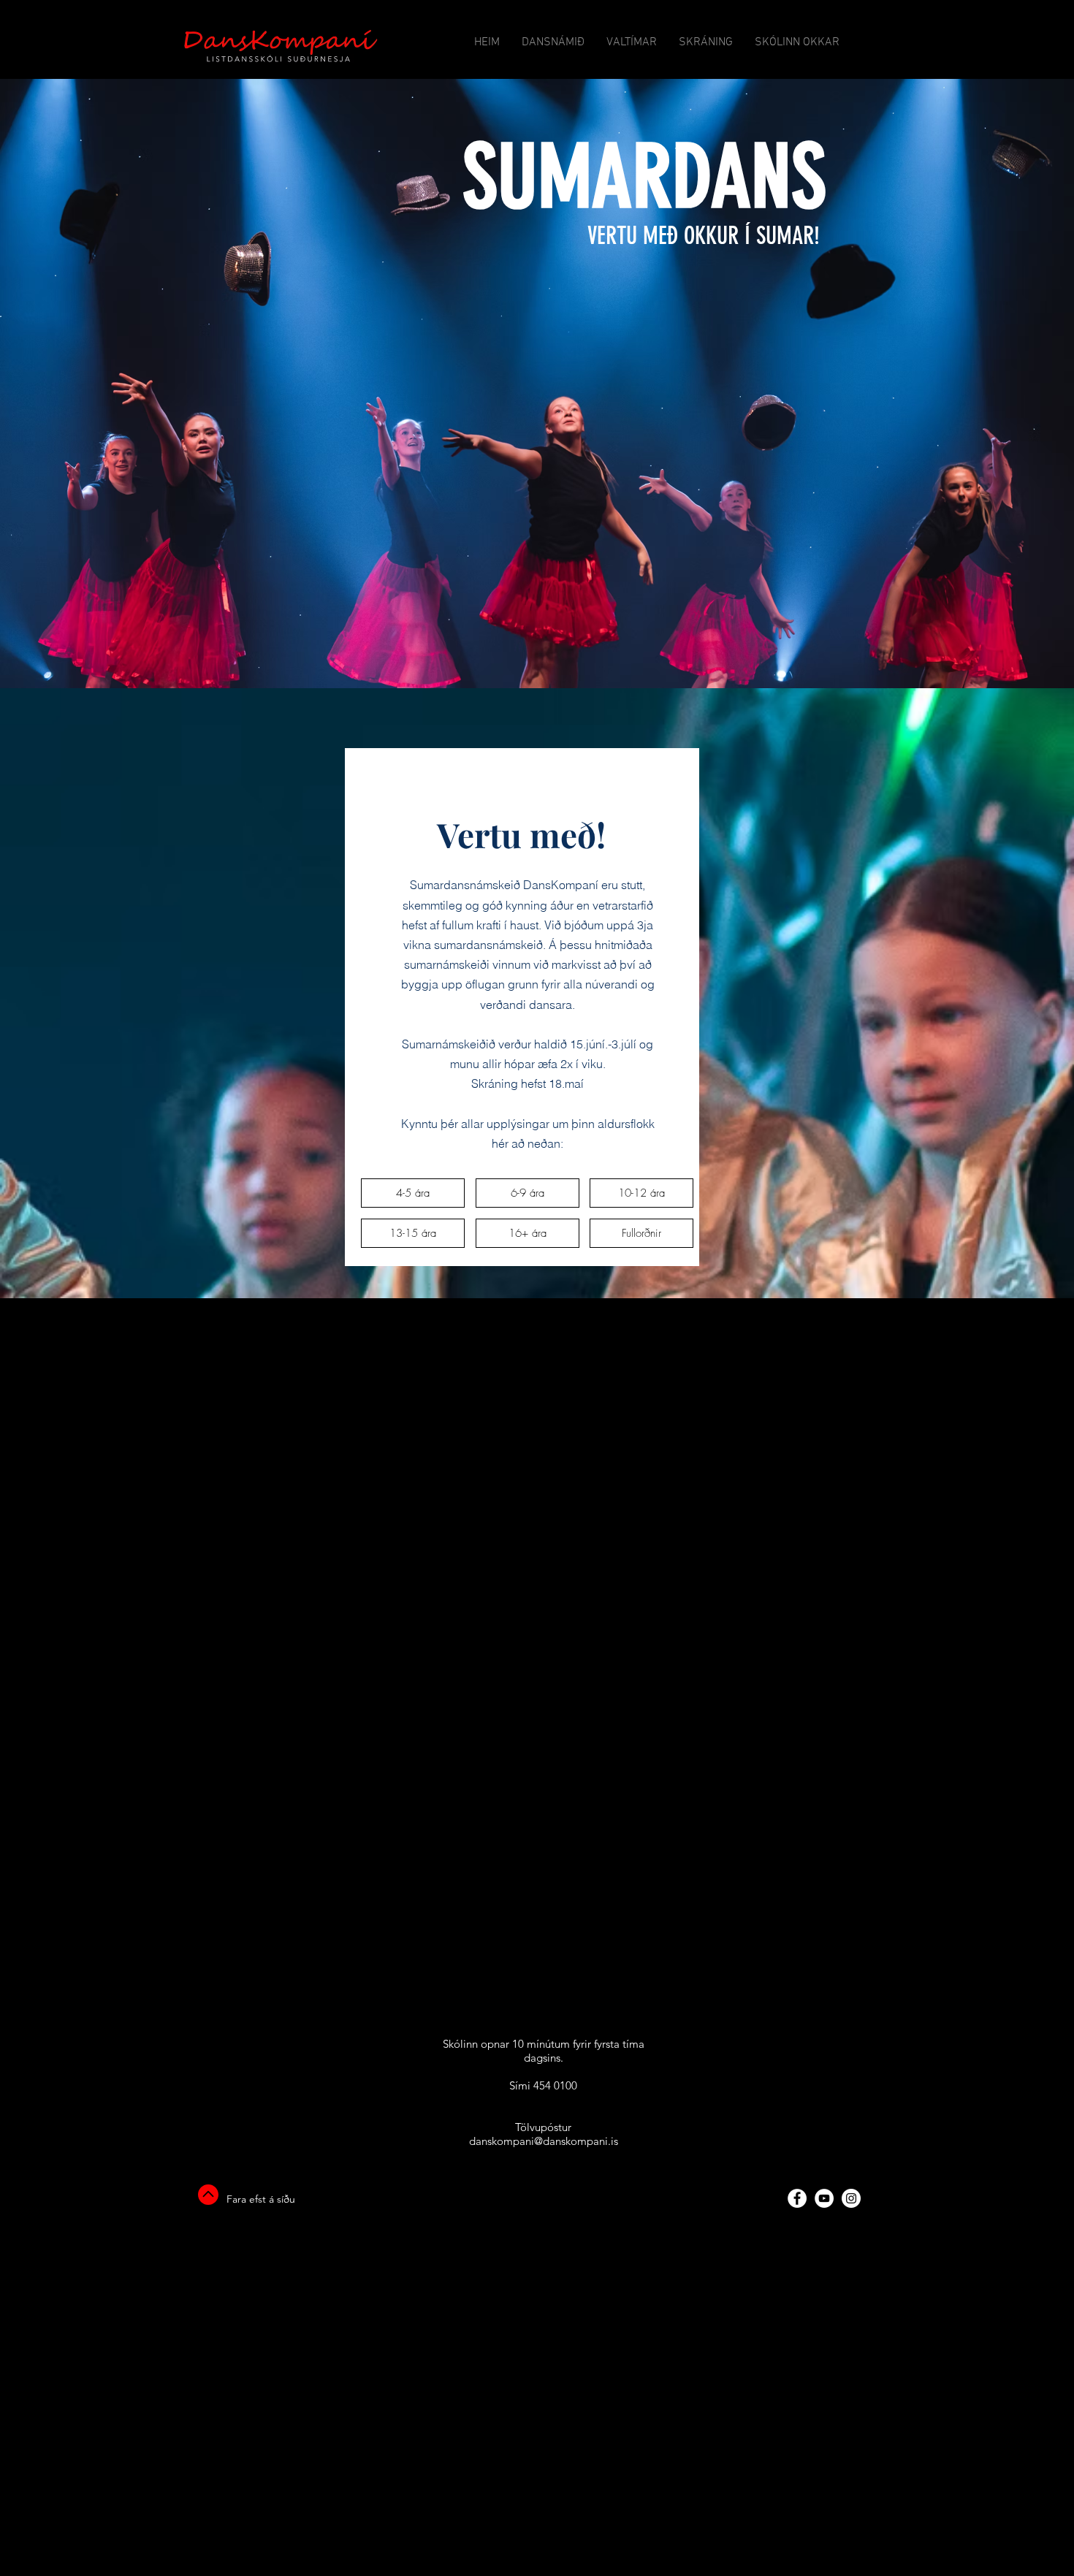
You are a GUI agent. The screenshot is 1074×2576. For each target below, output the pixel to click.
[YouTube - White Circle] (824, 2198)
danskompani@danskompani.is (544, 2141)
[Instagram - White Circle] (851, 2198)
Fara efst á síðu (261, 2199)
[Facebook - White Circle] (797, 2198)
